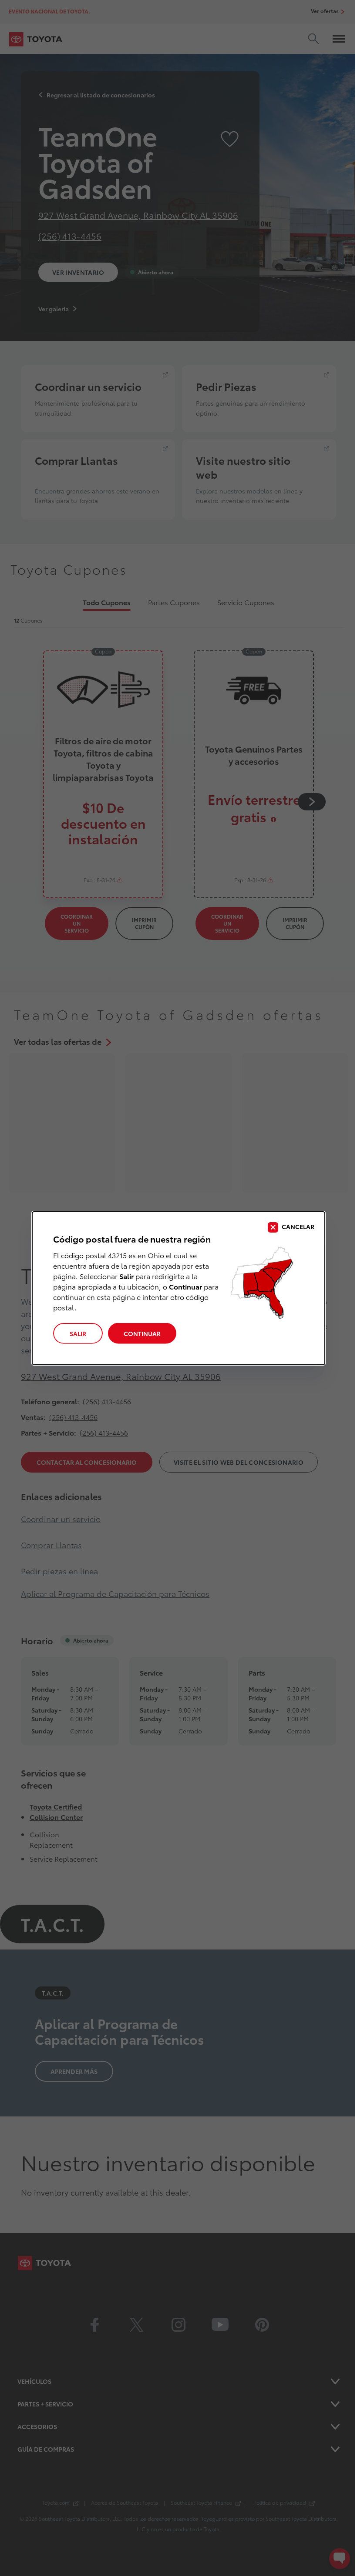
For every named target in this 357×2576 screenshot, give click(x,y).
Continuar (142, 1333)
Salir (78, 1333)
